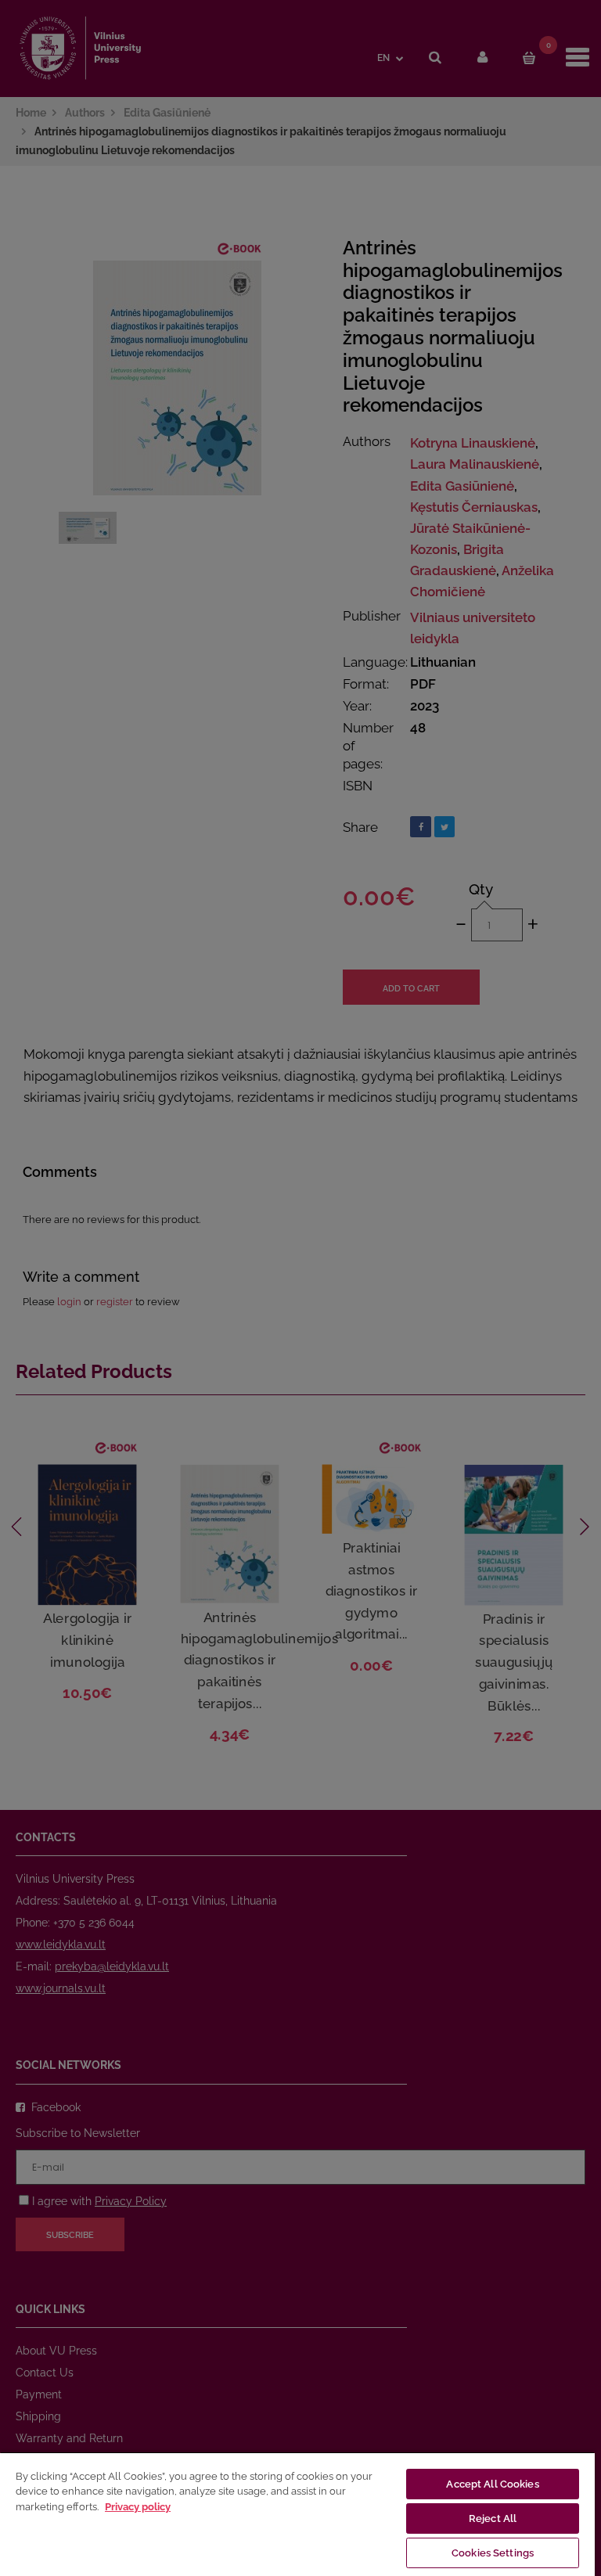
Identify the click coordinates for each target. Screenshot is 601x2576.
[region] (297, 2514)
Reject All (493, 2518)
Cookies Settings (493, 2553)
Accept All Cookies (492, 2484)
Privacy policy (138, 2507)
